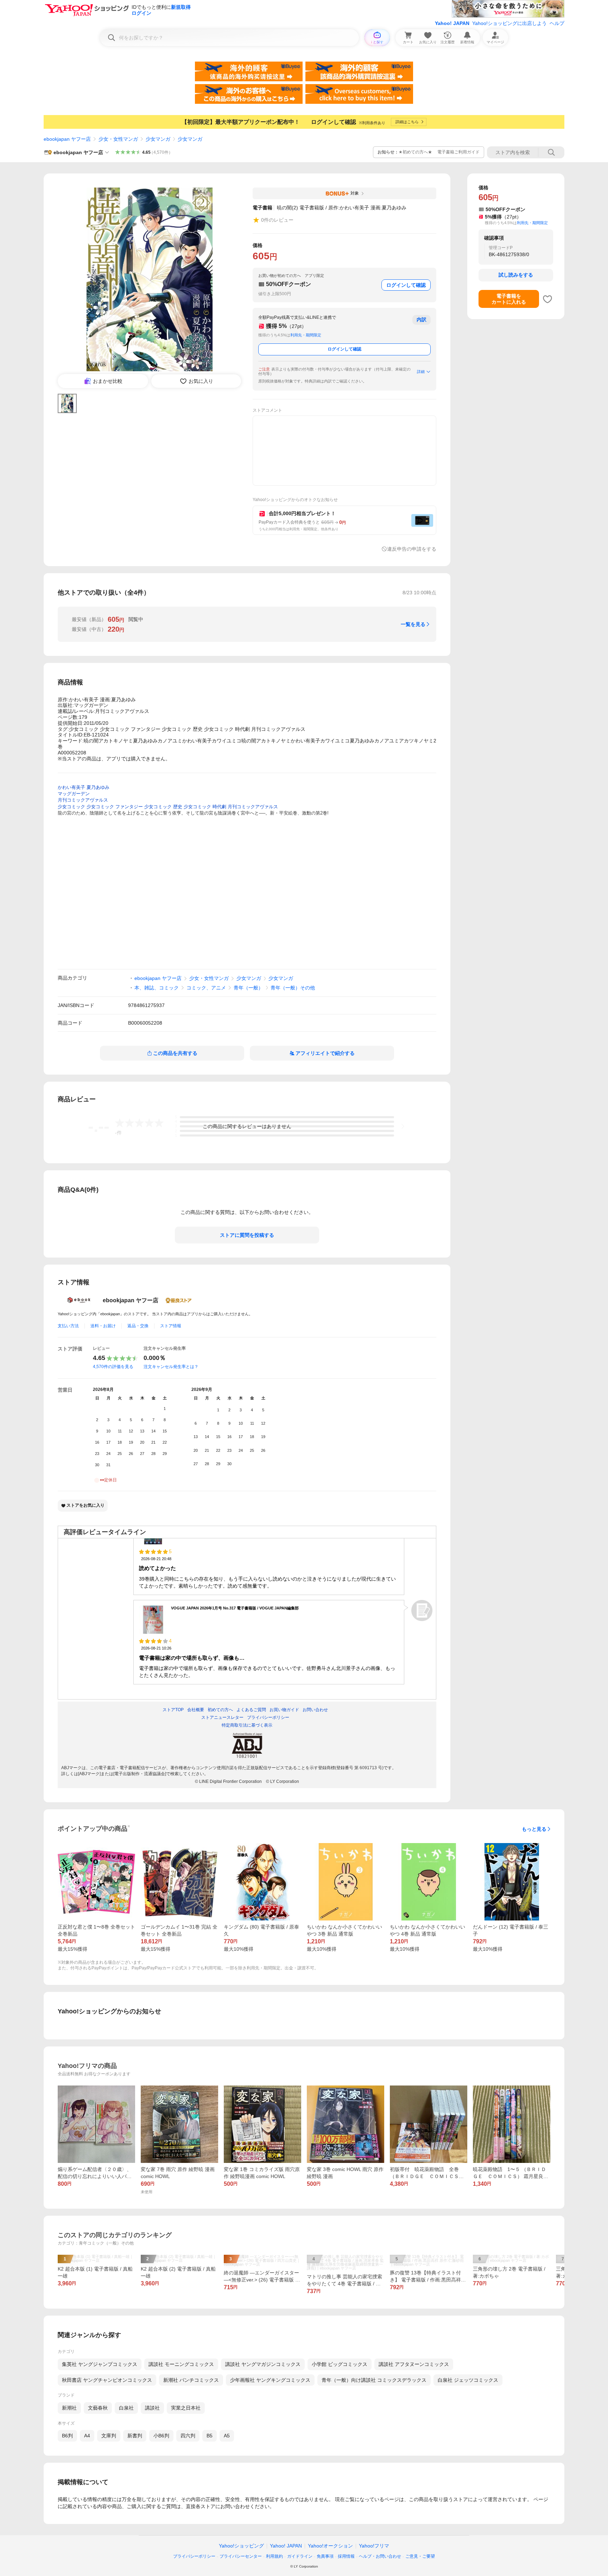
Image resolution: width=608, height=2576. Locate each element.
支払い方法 (68, 1326)
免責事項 (325, 2556)
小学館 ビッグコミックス (340, 2364)
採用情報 (346, 2556)
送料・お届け (103, 1326)
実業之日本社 (186, 2408)
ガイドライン (300, 2556)
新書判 (135, 2436)
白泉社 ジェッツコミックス (468, 2380)
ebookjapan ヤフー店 (67, 139)
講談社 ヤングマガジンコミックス (263, 2364)
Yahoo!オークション (330, 2546)
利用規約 (274, 2556)
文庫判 (109, 2436)
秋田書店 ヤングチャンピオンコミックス (107, 2380)
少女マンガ (158, 139)
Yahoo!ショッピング (241, 2546)
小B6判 (161, 2436)
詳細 (421, 372)
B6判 (67, 2436)
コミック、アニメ (206, 988)
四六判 (188, 2436)
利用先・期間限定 (306, 335)
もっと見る (534, 1829)
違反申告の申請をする (412, 549)
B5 (210, 2436)
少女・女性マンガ (118, 139)
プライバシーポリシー (194, 2556)
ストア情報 (171, 1326)
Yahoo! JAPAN (452, 23)
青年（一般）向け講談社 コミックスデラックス (374, 2380)
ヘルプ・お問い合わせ (380, 2556)
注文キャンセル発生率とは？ (171, 1367)
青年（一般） (248, 988)
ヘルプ (557, 23)
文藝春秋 (98, 2408)
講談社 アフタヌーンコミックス (414, 2364)
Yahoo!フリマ (374, 2546)
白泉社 (126, 2408)
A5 (227, 2436)
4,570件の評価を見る (113, 1367)
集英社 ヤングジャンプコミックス (100, 2364)
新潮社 (69, 2408)
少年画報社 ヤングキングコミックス (270, 2380)
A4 (87, 2436)
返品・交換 (138, 1326)
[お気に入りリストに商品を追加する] (547, 299)
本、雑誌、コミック (157, 988)
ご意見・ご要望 (420, 2556)
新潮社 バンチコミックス (191, 2380)
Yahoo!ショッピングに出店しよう (509, 23)
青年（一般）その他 (293, 988)
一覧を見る (413, 624)
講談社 (152, 2408)
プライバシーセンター (241, 2556)
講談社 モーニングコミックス (181, 2364)
